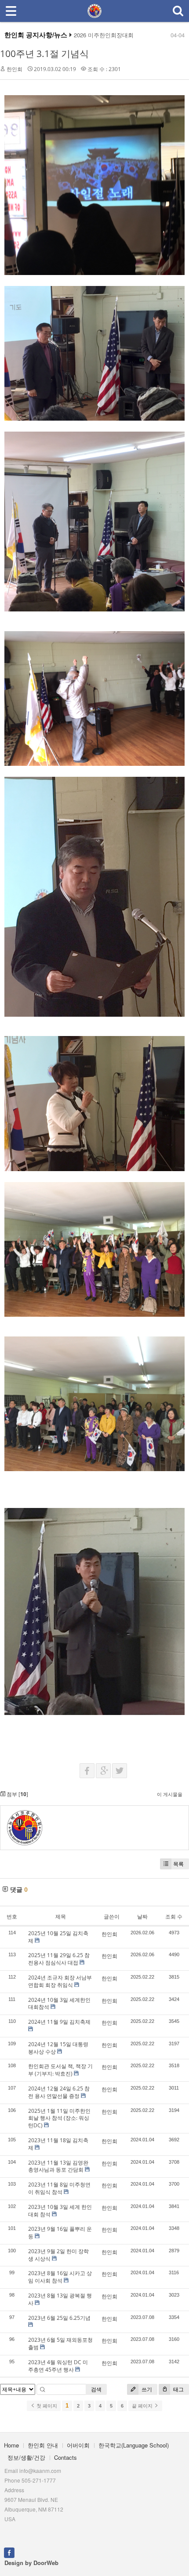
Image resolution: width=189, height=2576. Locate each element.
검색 (96, 2389)
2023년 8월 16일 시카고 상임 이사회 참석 (60, 2277)
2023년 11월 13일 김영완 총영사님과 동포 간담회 (58, 2166)
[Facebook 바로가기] (9, 2552)
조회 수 (174, 1917)
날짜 (142, 1917)
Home (11, 2445)
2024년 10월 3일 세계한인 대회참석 (59, 2004)
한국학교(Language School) (134, 2445)
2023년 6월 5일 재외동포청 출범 (60, 2344)
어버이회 (78, 2445)
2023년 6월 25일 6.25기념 (59, 2318)
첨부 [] (17, 1794)
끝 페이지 (143, 2406)
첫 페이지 (46, 2406)
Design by (31, 2563)
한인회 (15, 69)
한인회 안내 (43, 2445)
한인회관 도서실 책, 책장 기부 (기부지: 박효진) (60, 2070)
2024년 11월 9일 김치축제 (59, 2022)
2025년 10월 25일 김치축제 (58, 1937)
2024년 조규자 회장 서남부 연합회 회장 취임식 (60, 1981)
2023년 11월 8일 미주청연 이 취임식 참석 (59, 2188)
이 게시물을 (170, 1794)
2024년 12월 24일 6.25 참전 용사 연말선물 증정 (59, 2092)
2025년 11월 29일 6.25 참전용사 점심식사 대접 (59, 1959)
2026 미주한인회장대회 (104, 35)
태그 (178, 2389)
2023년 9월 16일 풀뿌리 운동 (60, 2233)
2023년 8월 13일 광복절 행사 (60, 2299)
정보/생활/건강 (26, 2457)
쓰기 (146, 2389)
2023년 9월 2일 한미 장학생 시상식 (58, 2255)
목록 (178, 1864)
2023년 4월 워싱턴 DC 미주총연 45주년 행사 (58, 2366)
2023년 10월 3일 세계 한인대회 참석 (60, 2211)
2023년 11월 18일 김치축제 (58, 2144)
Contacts (65, 2457)
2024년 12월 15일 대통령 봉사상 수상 (58, 2048)
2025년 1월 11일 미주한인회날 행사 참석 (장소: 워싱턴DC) (59, 2118)
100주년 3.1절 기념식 (44, 54)
